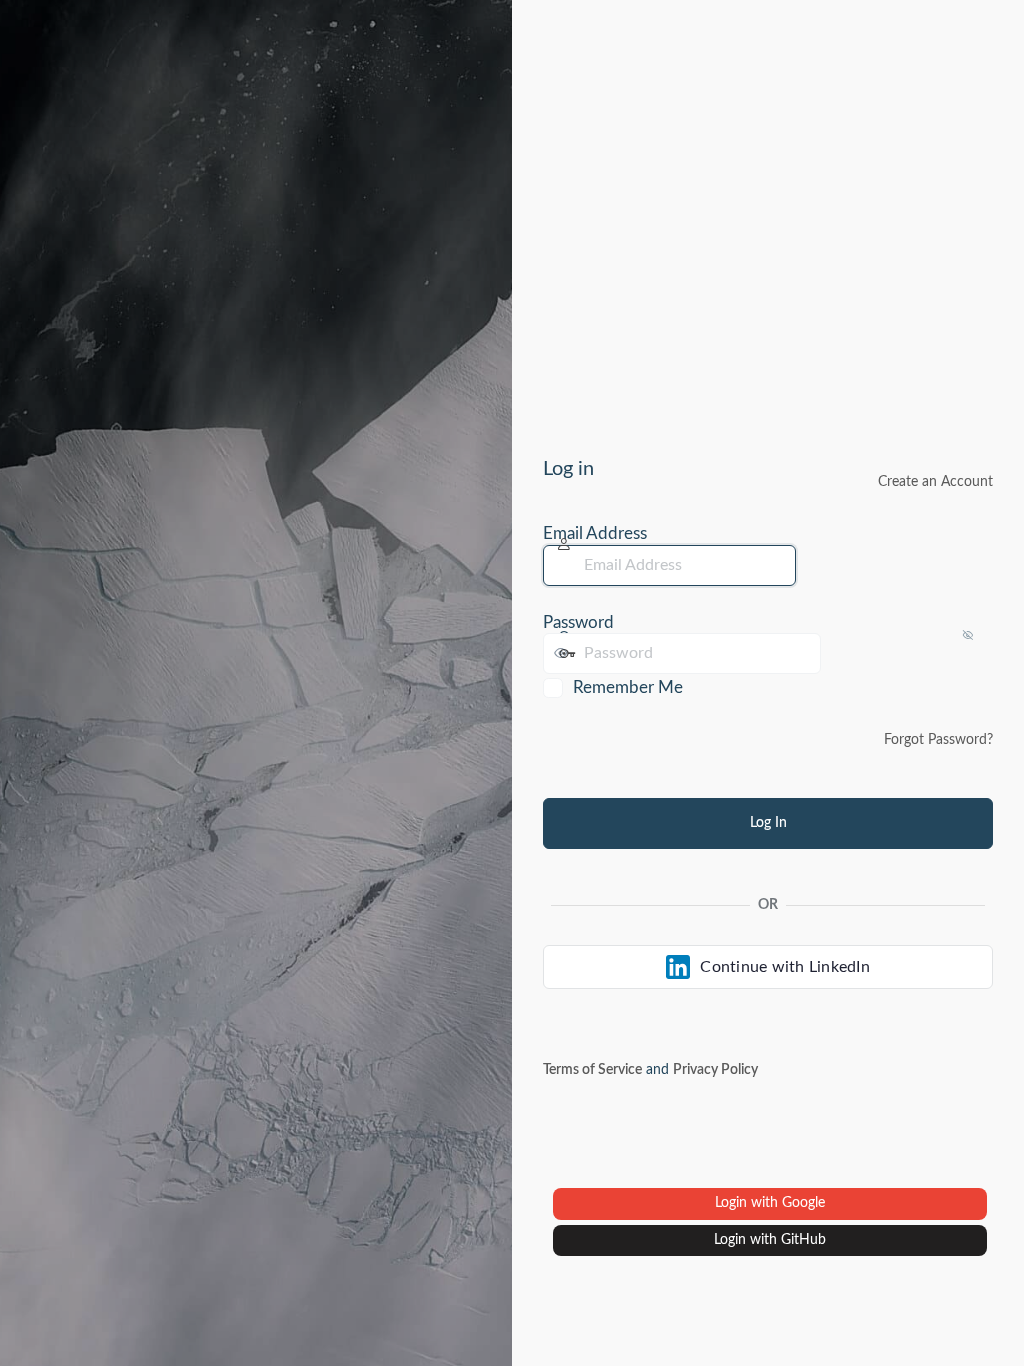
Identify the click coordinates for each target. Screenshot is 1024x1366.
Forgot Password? (938, 740)
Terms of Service (592, 1070)
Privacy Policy (715, 1070)
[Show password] (841, 653)
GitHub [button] (803, 1240)
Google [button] (803, 1203)
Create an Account (935, 482)
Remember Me (628, 687)
